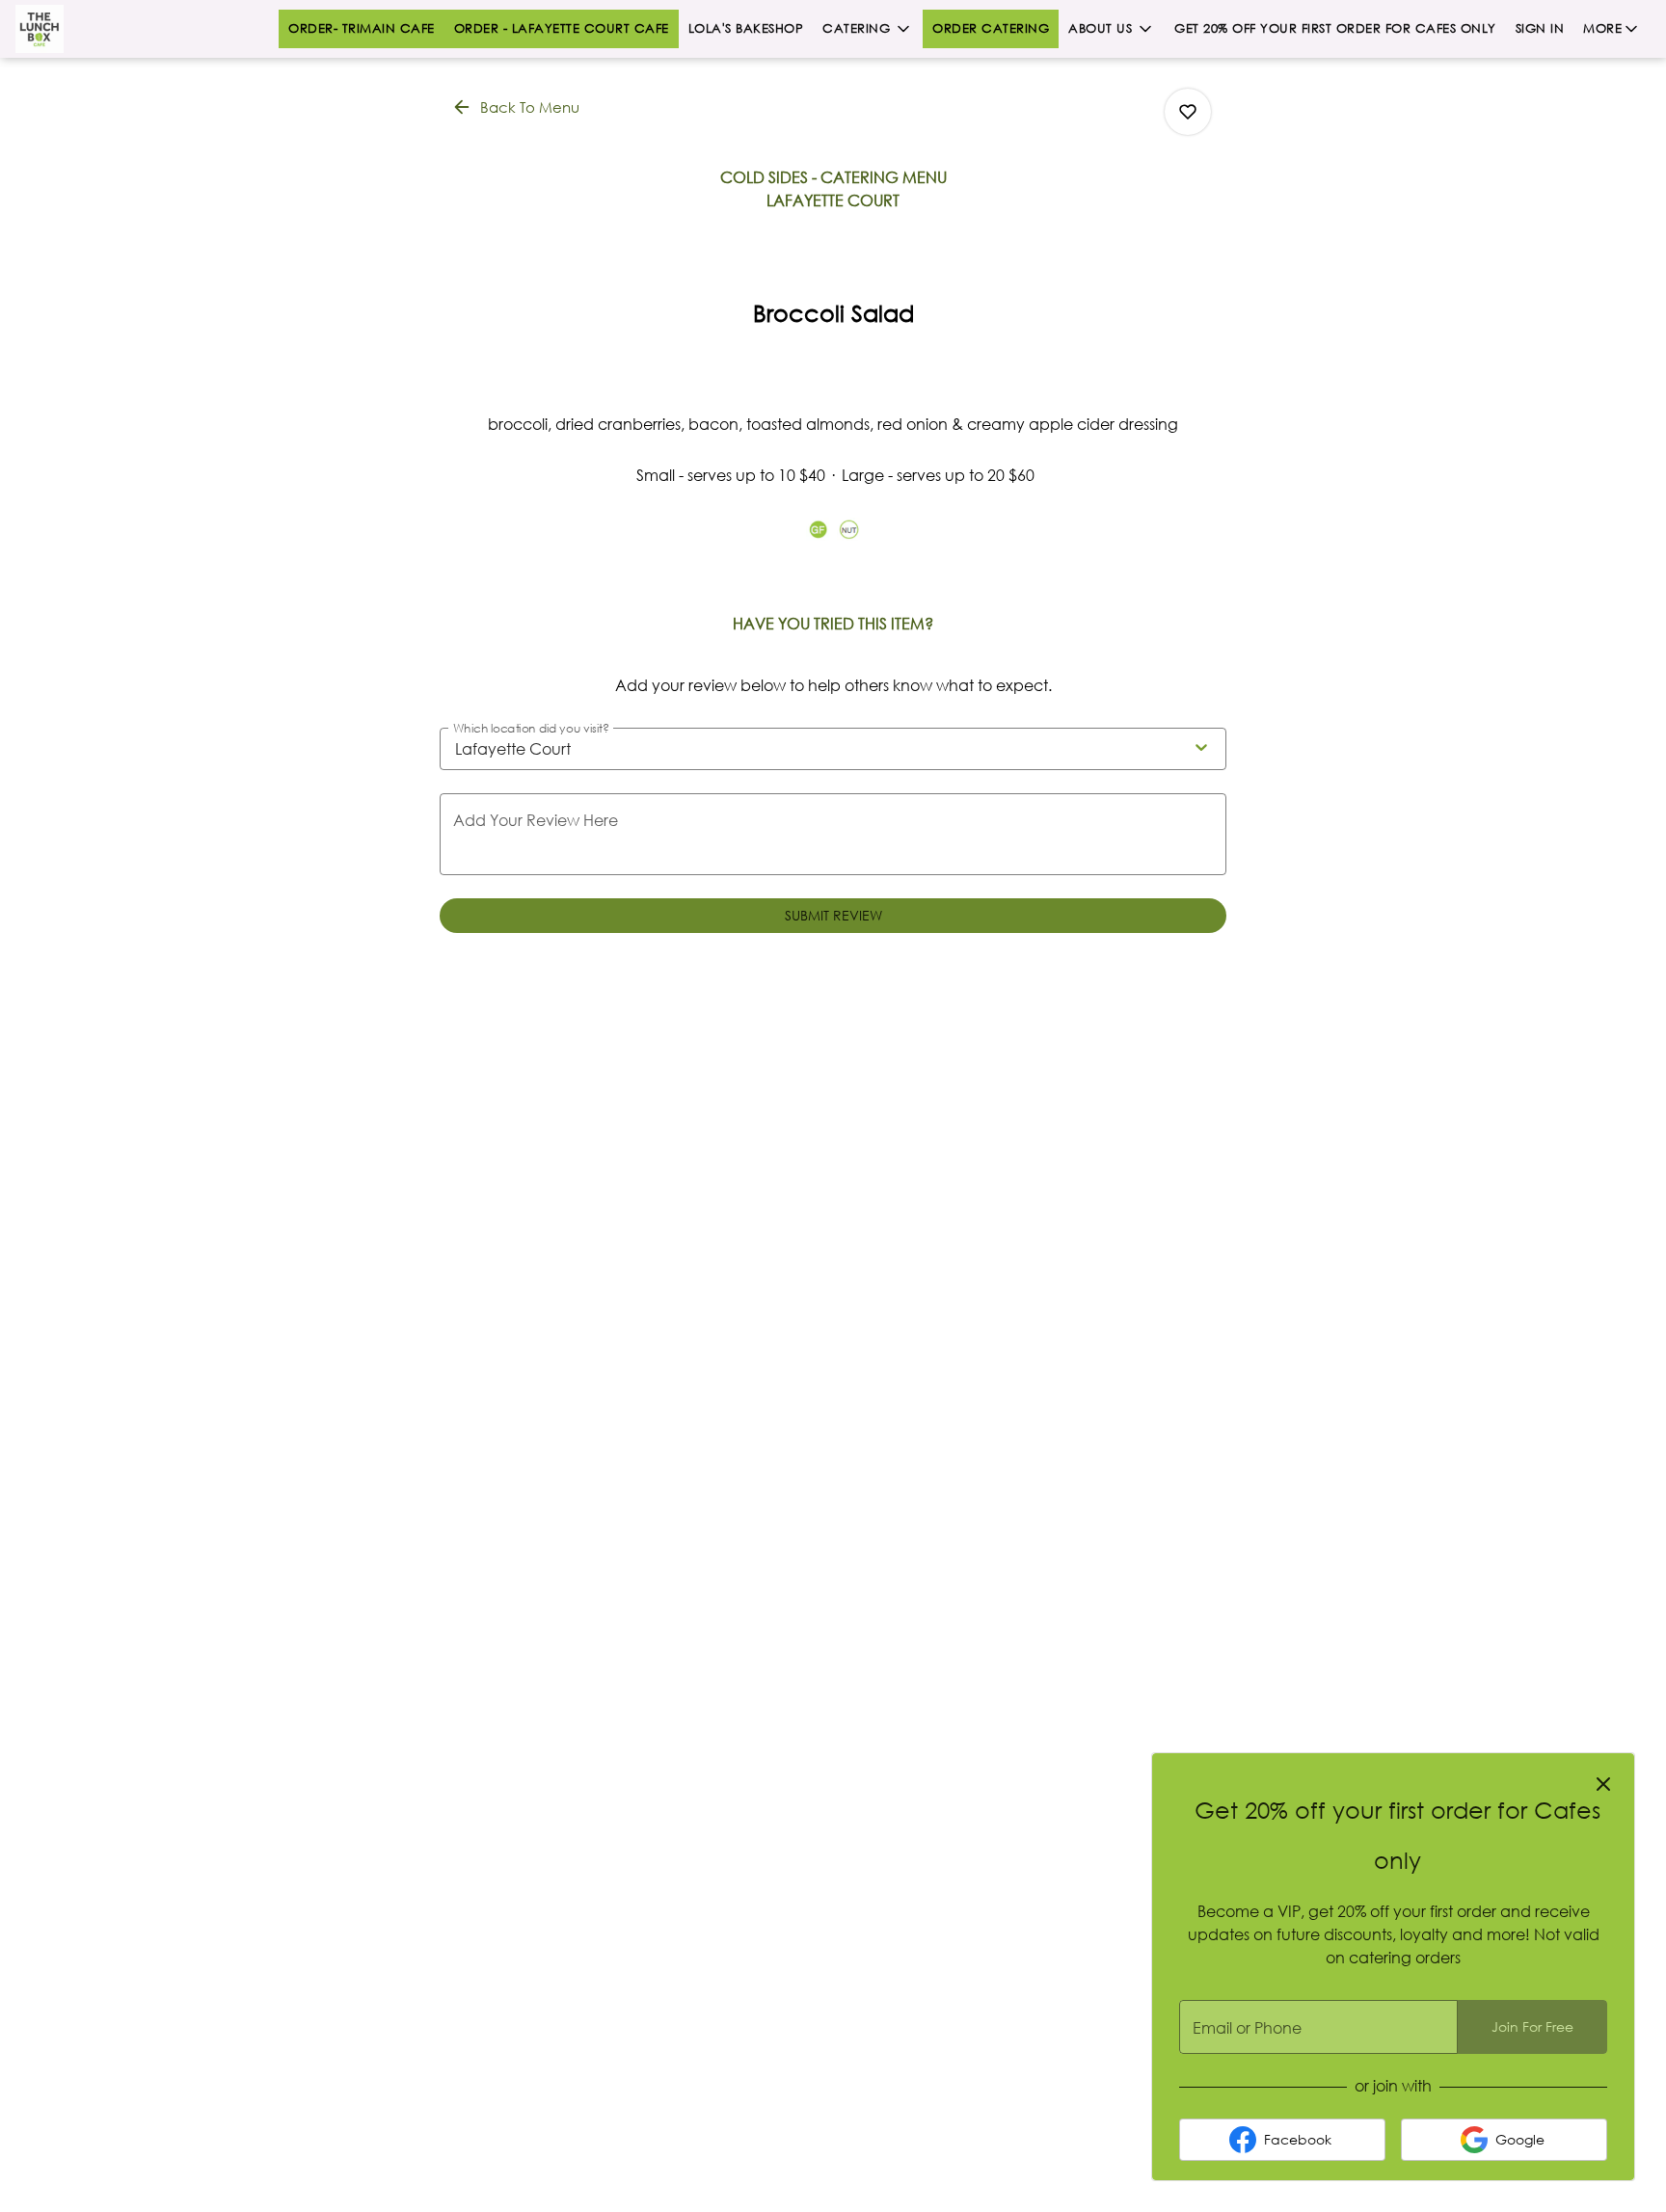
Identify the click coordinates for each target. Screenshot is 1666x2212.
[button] (868, 29)
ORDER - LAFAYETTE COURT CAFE (562, 28)
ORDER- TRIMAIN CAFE (362, 28)
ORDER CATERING (991, 28)
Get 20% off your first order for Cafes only (1335, 28)
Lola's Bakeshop (746, 28)
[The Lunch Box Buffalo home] (102, 29)
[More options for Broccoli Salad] (1188, 112)
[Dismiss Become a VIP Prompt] (1603, 1784)
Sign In (1540, 28)
